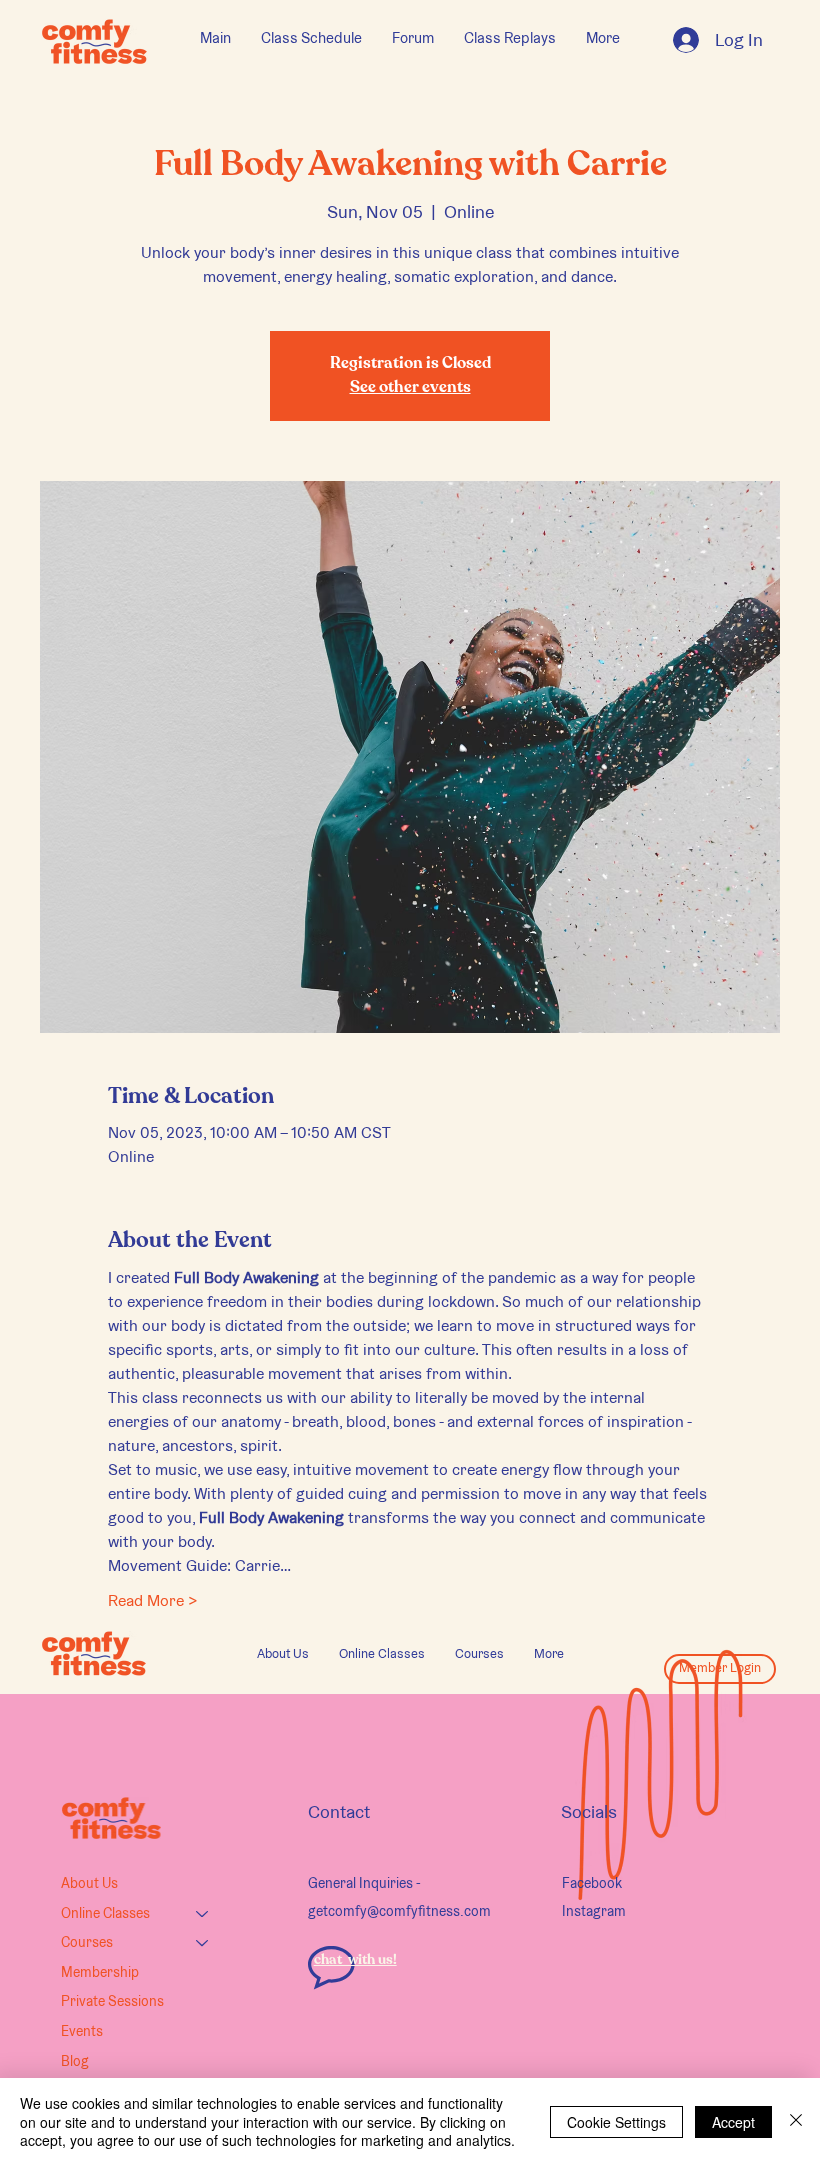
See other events (410, 388)
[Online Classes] (203, 1914)
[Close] (796, 2121)
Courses (87, 1942)
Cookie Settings (616, 2122)
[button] (382, 1654)
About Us (89, 1883)
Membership (100, 1972)
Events (82, 2031)
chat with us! (355, 1960)
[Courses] (203, 1943)
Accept (733, 2122)
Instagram (594, 1911)
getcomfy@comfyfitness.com (399, 1911)
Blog (75, 2061)
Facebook (592, 1883)
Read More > (153, 1600)
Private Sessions (112, 2001)
